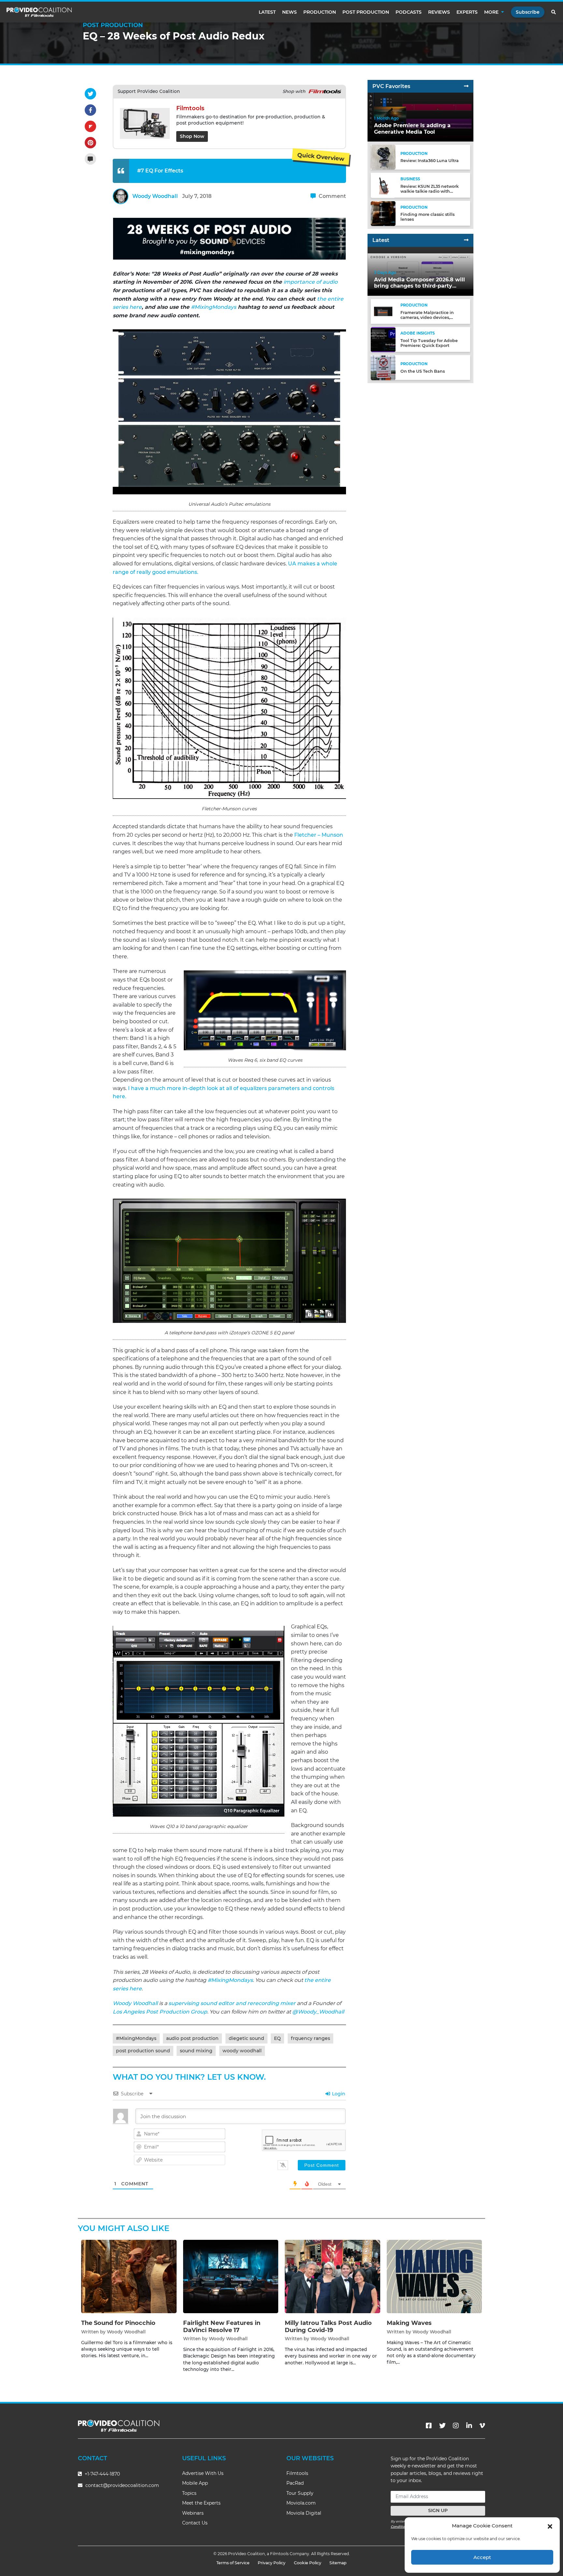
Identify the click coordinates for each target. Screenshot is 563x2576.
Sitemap (338, 2563)
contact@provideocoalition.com (122, 2485)
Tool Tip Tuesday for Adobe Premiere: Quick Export (429, 343)
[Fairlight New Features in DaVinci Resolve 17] (231, 2276)
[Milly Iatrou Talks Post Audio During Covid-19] (332, 2276)
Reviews (439, 12)
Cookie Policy (308, 2563)
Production (320, 12)
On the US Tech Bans (423, 371)
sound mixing (196, 2051)
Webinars (193, 2513)
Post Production (366, 12)
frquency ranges (310, 2038)
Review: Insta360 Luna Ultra (430, 161)
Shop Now (192, 136)
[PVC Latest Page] (466, 240)
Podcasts (409, 12)
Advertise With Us (203, 2473)
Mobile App (195, 2483)
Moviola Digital (304, 2513)
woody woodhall (242, 2051)
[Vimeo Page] (482, 2426)
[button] (550, 2526)
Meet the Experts (201, 2503)
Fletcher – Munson (319, 835)
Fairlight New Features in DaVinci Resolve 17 (222, 2327)
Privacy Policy (272, 2563)
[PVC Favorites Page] (466, 86)
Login (338, 2094)
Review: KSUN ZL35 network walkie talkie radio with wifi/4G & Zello (430, 191)
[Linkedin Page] (469, 2426)
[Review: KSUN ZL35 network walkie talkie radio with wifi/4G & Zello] (383, 185)
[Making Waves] (434, 2276)
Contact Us (195, 2523)
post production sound (143, 2051)
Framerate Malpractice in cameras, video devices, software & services (427, 317)
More (491, 12)
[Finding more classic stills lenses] (383, 213)
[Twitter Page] (442, 2426)
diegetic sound (246, 2038)
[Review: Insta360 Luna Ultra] (383, 157)
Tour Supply (300, 2493)
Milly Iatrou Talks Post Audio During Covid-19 (328, 2327)
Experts (467, 12)
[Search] (554, 12)
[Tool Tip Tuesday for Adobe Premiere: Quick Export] (383, 339)
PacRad (295, 2483)
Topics (189, 2493)
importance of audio (310, 282)
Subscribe (528, 12)
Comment (332, 196)
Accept (482, 2557)
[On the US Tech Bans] (383, 367)
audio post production (192, 2038)
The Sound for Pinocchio (118, 2323)
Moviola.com (301, 2503)
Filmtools (297, 2473)
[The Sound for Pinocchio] (129, 2276)
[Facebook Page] (429, 2426)
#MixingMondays (214, 307)
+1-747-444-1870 (102, 2474)
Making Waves (409, 2323)
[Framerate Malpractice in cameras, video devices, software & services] (383, 311)
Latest (267, 12)
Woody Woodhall (155, 196)
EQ (277, 2038)
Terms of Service (233, 2563)
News (289, 12)
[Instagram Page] (456, 2426)
